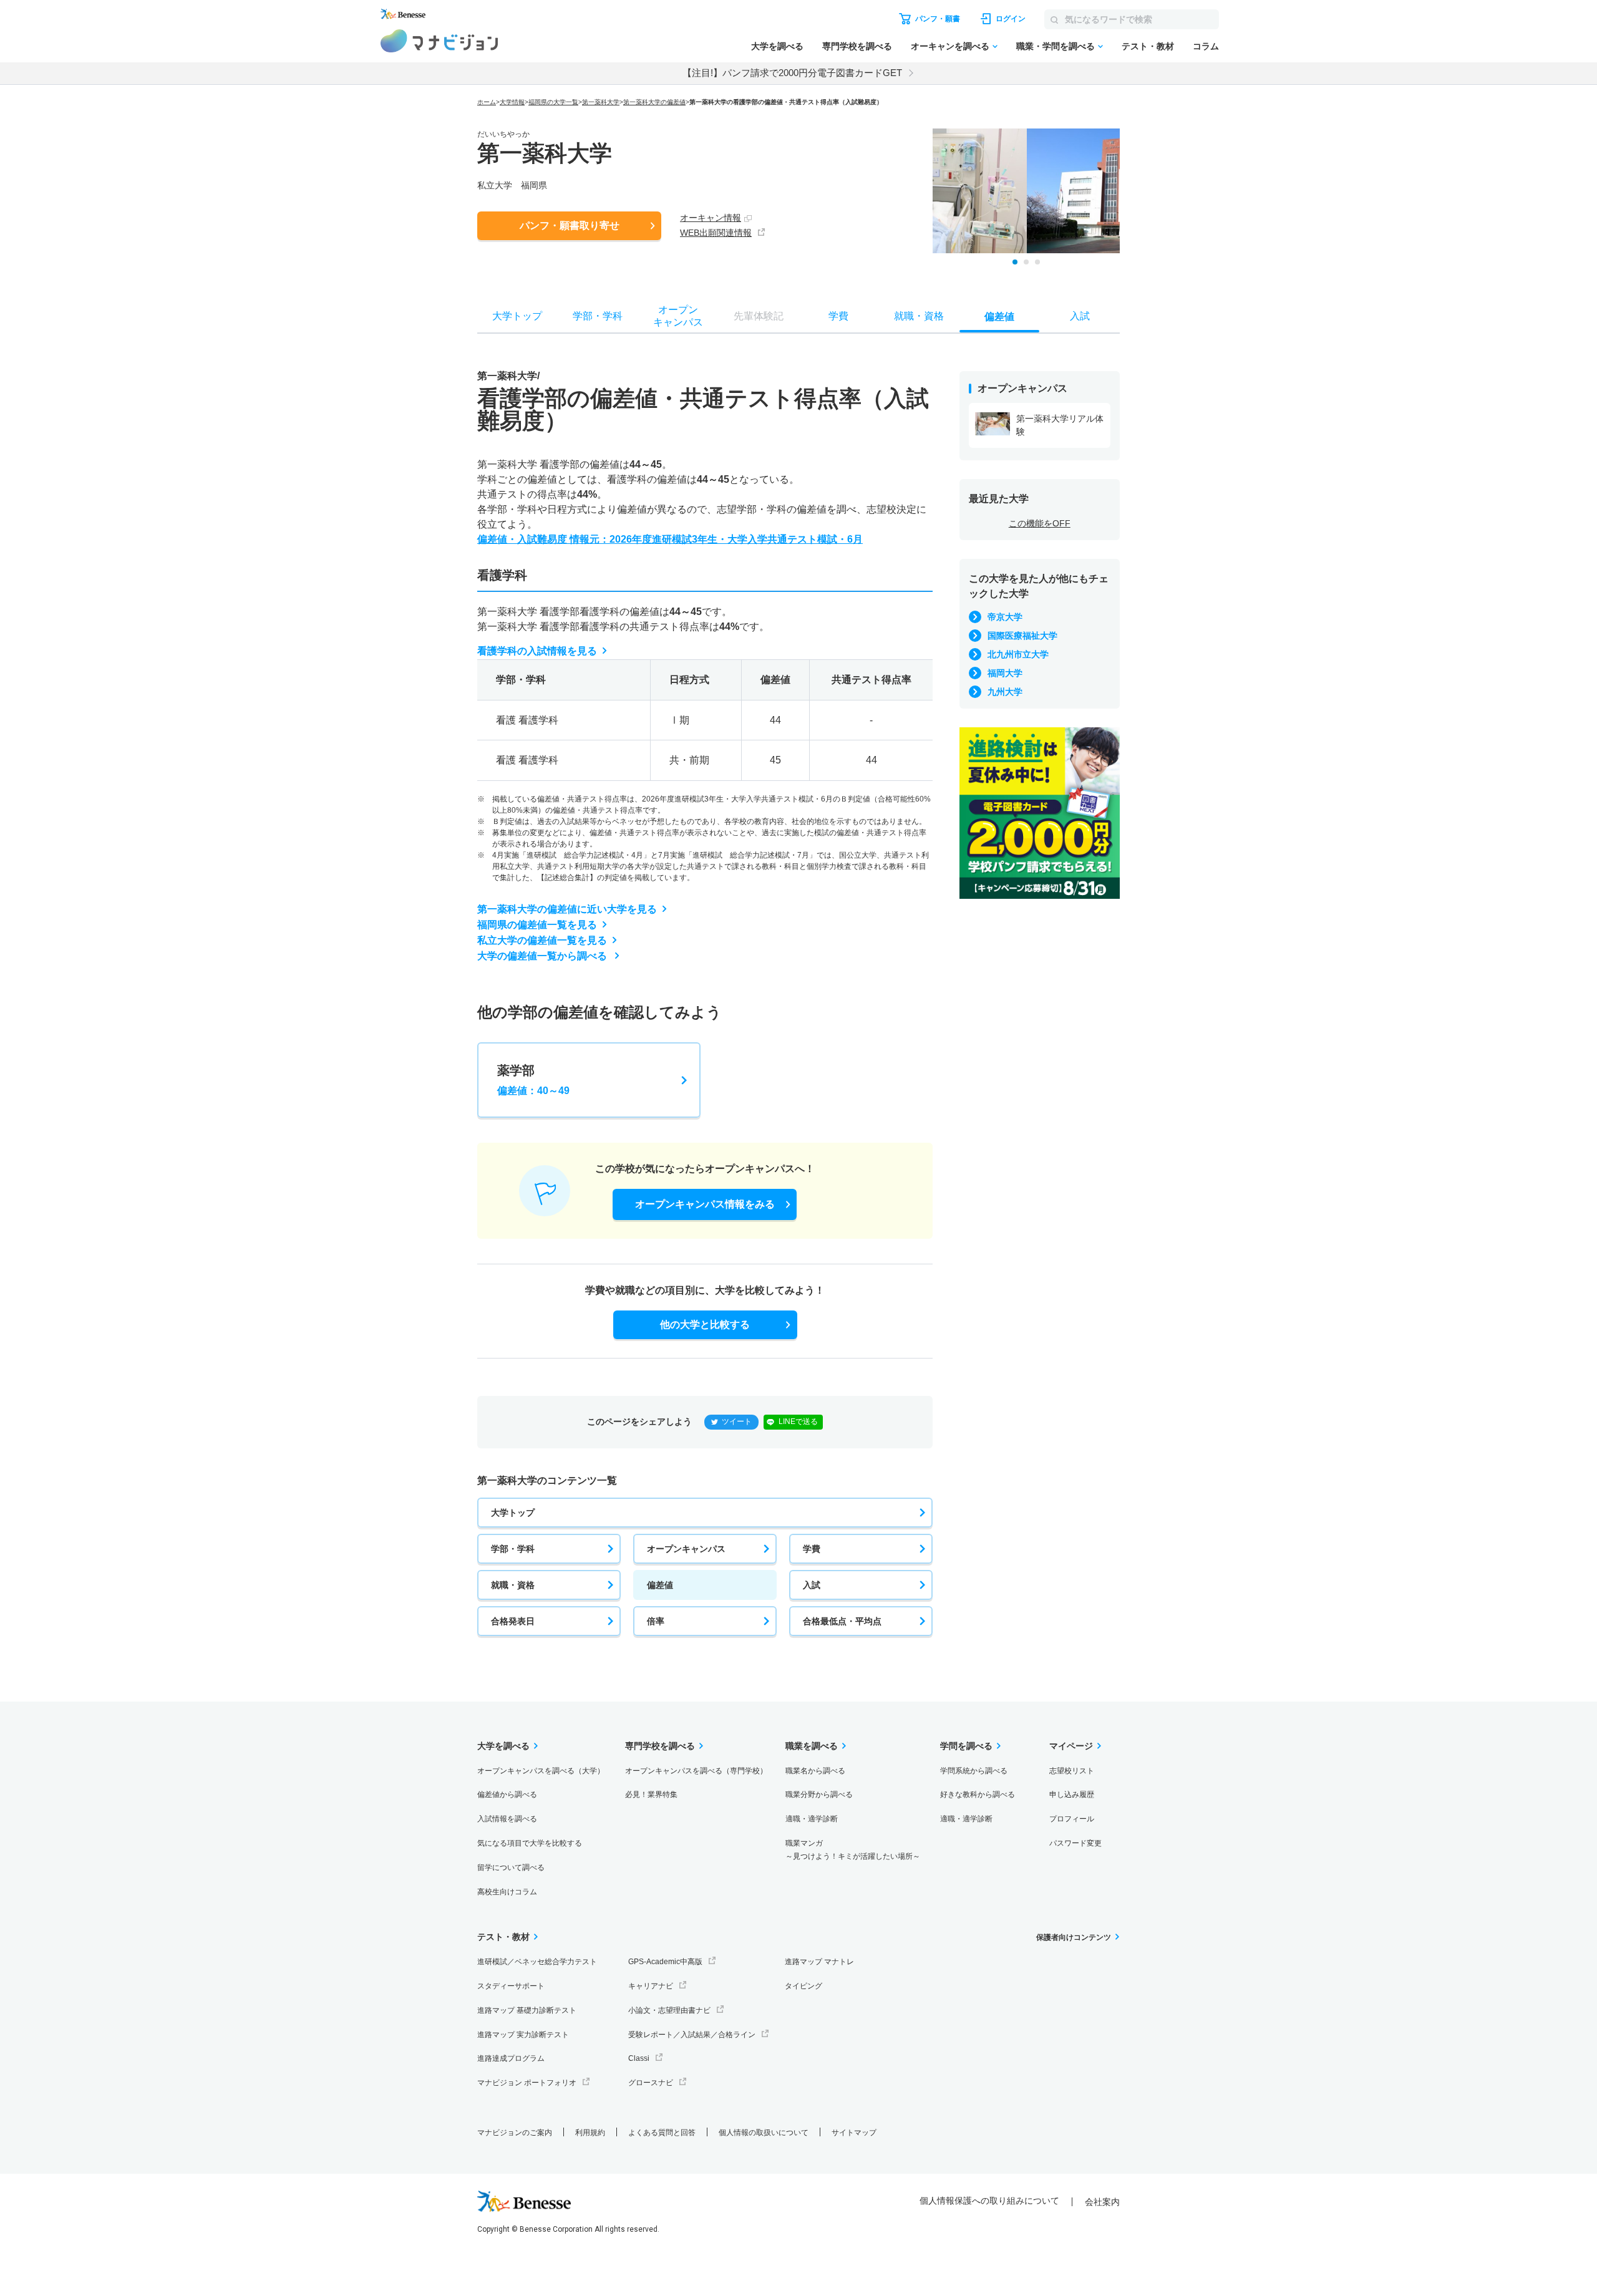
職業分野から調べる (819, 1795)
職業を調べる (812, 1746)
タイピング (803, 1986)
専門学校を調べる (857, 46)
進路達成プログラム (511, 2058)
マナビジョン (439, 41)
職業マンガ (853, 1850)
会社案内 (1102, 2202)
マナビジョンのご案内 (515, 2133)
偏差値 (660, 1585)
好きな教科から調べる (978, 1795)
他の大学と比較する (705, 1325)
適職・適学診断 (812, 1819)
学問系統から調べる (974, 1771)
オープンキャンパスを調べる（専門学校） (696, 1771)
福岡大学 (1005, 673)
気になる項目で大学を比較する (530, 1843)
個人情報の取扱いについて (764, 2133)
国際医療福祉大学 (1022, 636)
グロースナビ (651, 2083)
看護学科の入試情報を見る (537, 651)
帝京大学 (1005, 617)
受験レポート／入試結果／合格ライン (692, 2035)
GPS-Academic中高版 (665, 1962)
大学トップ (513, 1513)
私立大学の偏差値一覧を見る (542, 940)
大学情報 (512, 102)
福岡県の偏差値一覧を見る (537, 925)
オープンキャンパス (686, 1549)
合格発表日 (513, 1621)
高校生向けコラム (507, 1892)
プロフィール (1072, 1819)
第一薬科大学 (601, 102)
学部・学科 (513, 1549)
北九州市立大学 (1018, 654)
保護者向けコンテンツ (1074, 1937)
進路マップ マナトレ (819, 1962)
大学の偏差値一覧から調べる (543, 956)
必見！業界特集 (651, 1795)
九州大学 (1005, 692)
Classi (639, 2058)
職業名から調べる (815, 1771)
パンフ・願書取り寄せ (570, 225)
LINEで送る (798, 1422)
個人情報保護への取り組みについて (989, 2201)
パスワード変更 (1075, 1843)
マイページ (1071, 1746)
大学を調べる (777, 46)
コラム (1206, 46)
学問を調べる (966, 1746)
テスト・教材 (1148, 46)
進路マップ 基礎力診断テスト (527, 2010)
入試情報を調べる (507, 1819)
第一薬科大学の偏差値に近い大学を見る (567, 909)
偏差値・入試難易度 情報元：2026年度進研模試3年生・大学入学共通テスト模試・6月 (670, 539)
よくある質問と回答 (662, 2133)
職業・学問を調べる (1056, 46)
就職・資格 (513, 1585)
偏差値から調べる (507, 1795)
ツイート (737, 1422)
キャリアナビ (651, 1986)
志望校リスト (1072, 1771)
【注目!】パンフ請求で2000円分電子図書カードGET (792, 73)
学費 (812, 1549)
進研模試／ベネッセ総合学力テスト (537, 1962)
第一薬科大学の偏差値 (654, 102)
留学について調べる (511, 1867)
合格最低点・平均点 (842, 1621)
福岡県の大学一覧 (553, 102)
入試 (812, 1585)
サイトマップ (854, 2133)
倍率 (656, 1621)
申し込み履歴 (1072, 1795)
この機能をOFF (1040, 523)
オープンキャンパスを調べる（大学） (541, 1771)
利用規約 (590, 2133)
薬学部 (533, 1080)
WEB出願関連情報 (716, 233)
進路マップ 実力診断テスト (523, 2035)
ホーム (487, 102)
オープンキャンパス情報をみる (705, 1204)
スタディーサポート (511, 1986)
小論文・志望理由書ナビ (669, 2010)
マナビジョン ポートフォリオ (527, 2083)
